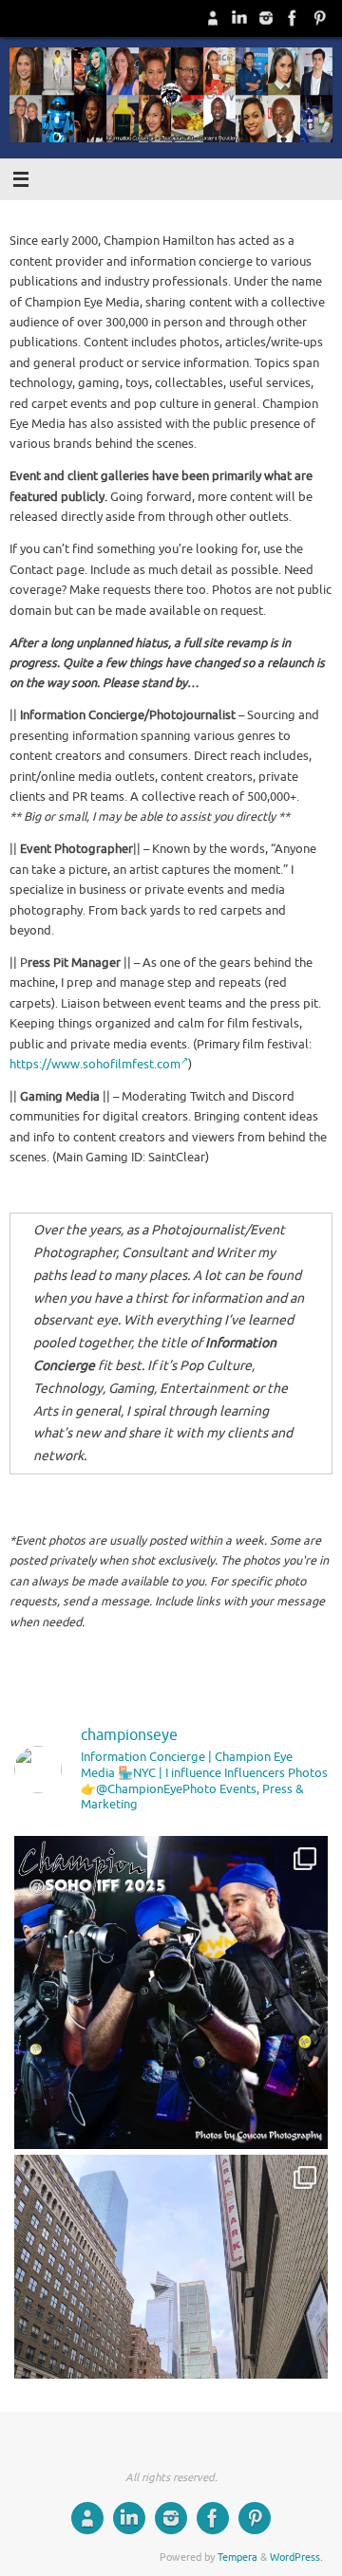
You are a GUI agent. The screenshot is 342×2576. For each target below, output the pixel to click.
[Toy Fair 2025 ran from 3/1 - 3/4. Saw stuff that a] (171, 2311)
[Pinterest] (319, 18)
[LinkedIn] (239, 18)
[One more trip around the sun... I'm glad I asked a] (171, 1992)
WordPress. (296, 2557)
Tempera (237, 2557)
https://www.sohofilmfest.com (95, 1065)
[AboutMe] (213, 18)
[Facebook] (293, 18)
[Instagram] (266, 18)
